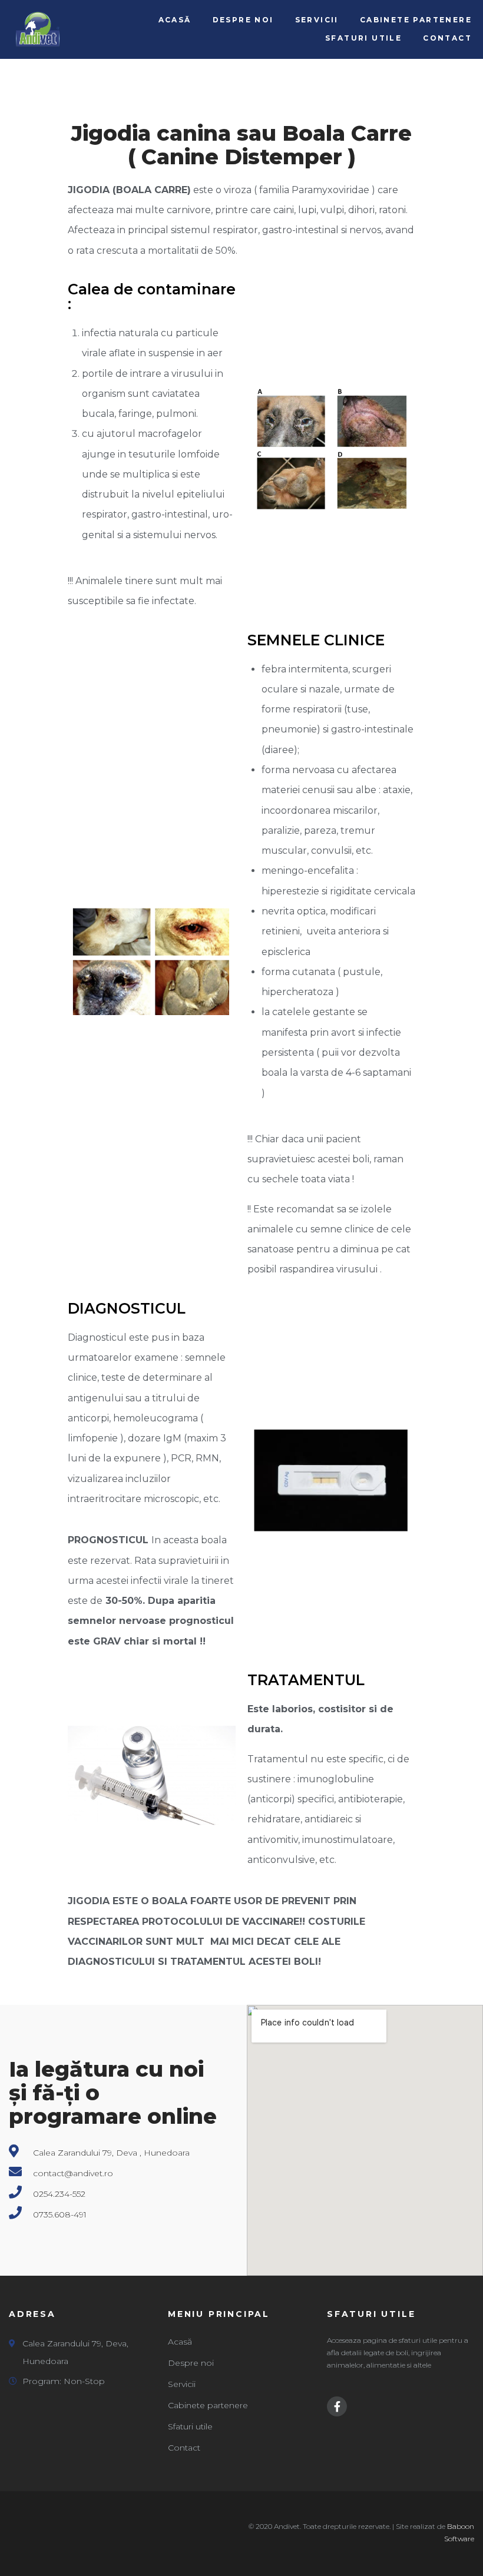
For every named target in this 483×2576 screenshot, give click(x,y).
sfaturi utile (371, 2314)
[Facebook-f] (337, 2406)
